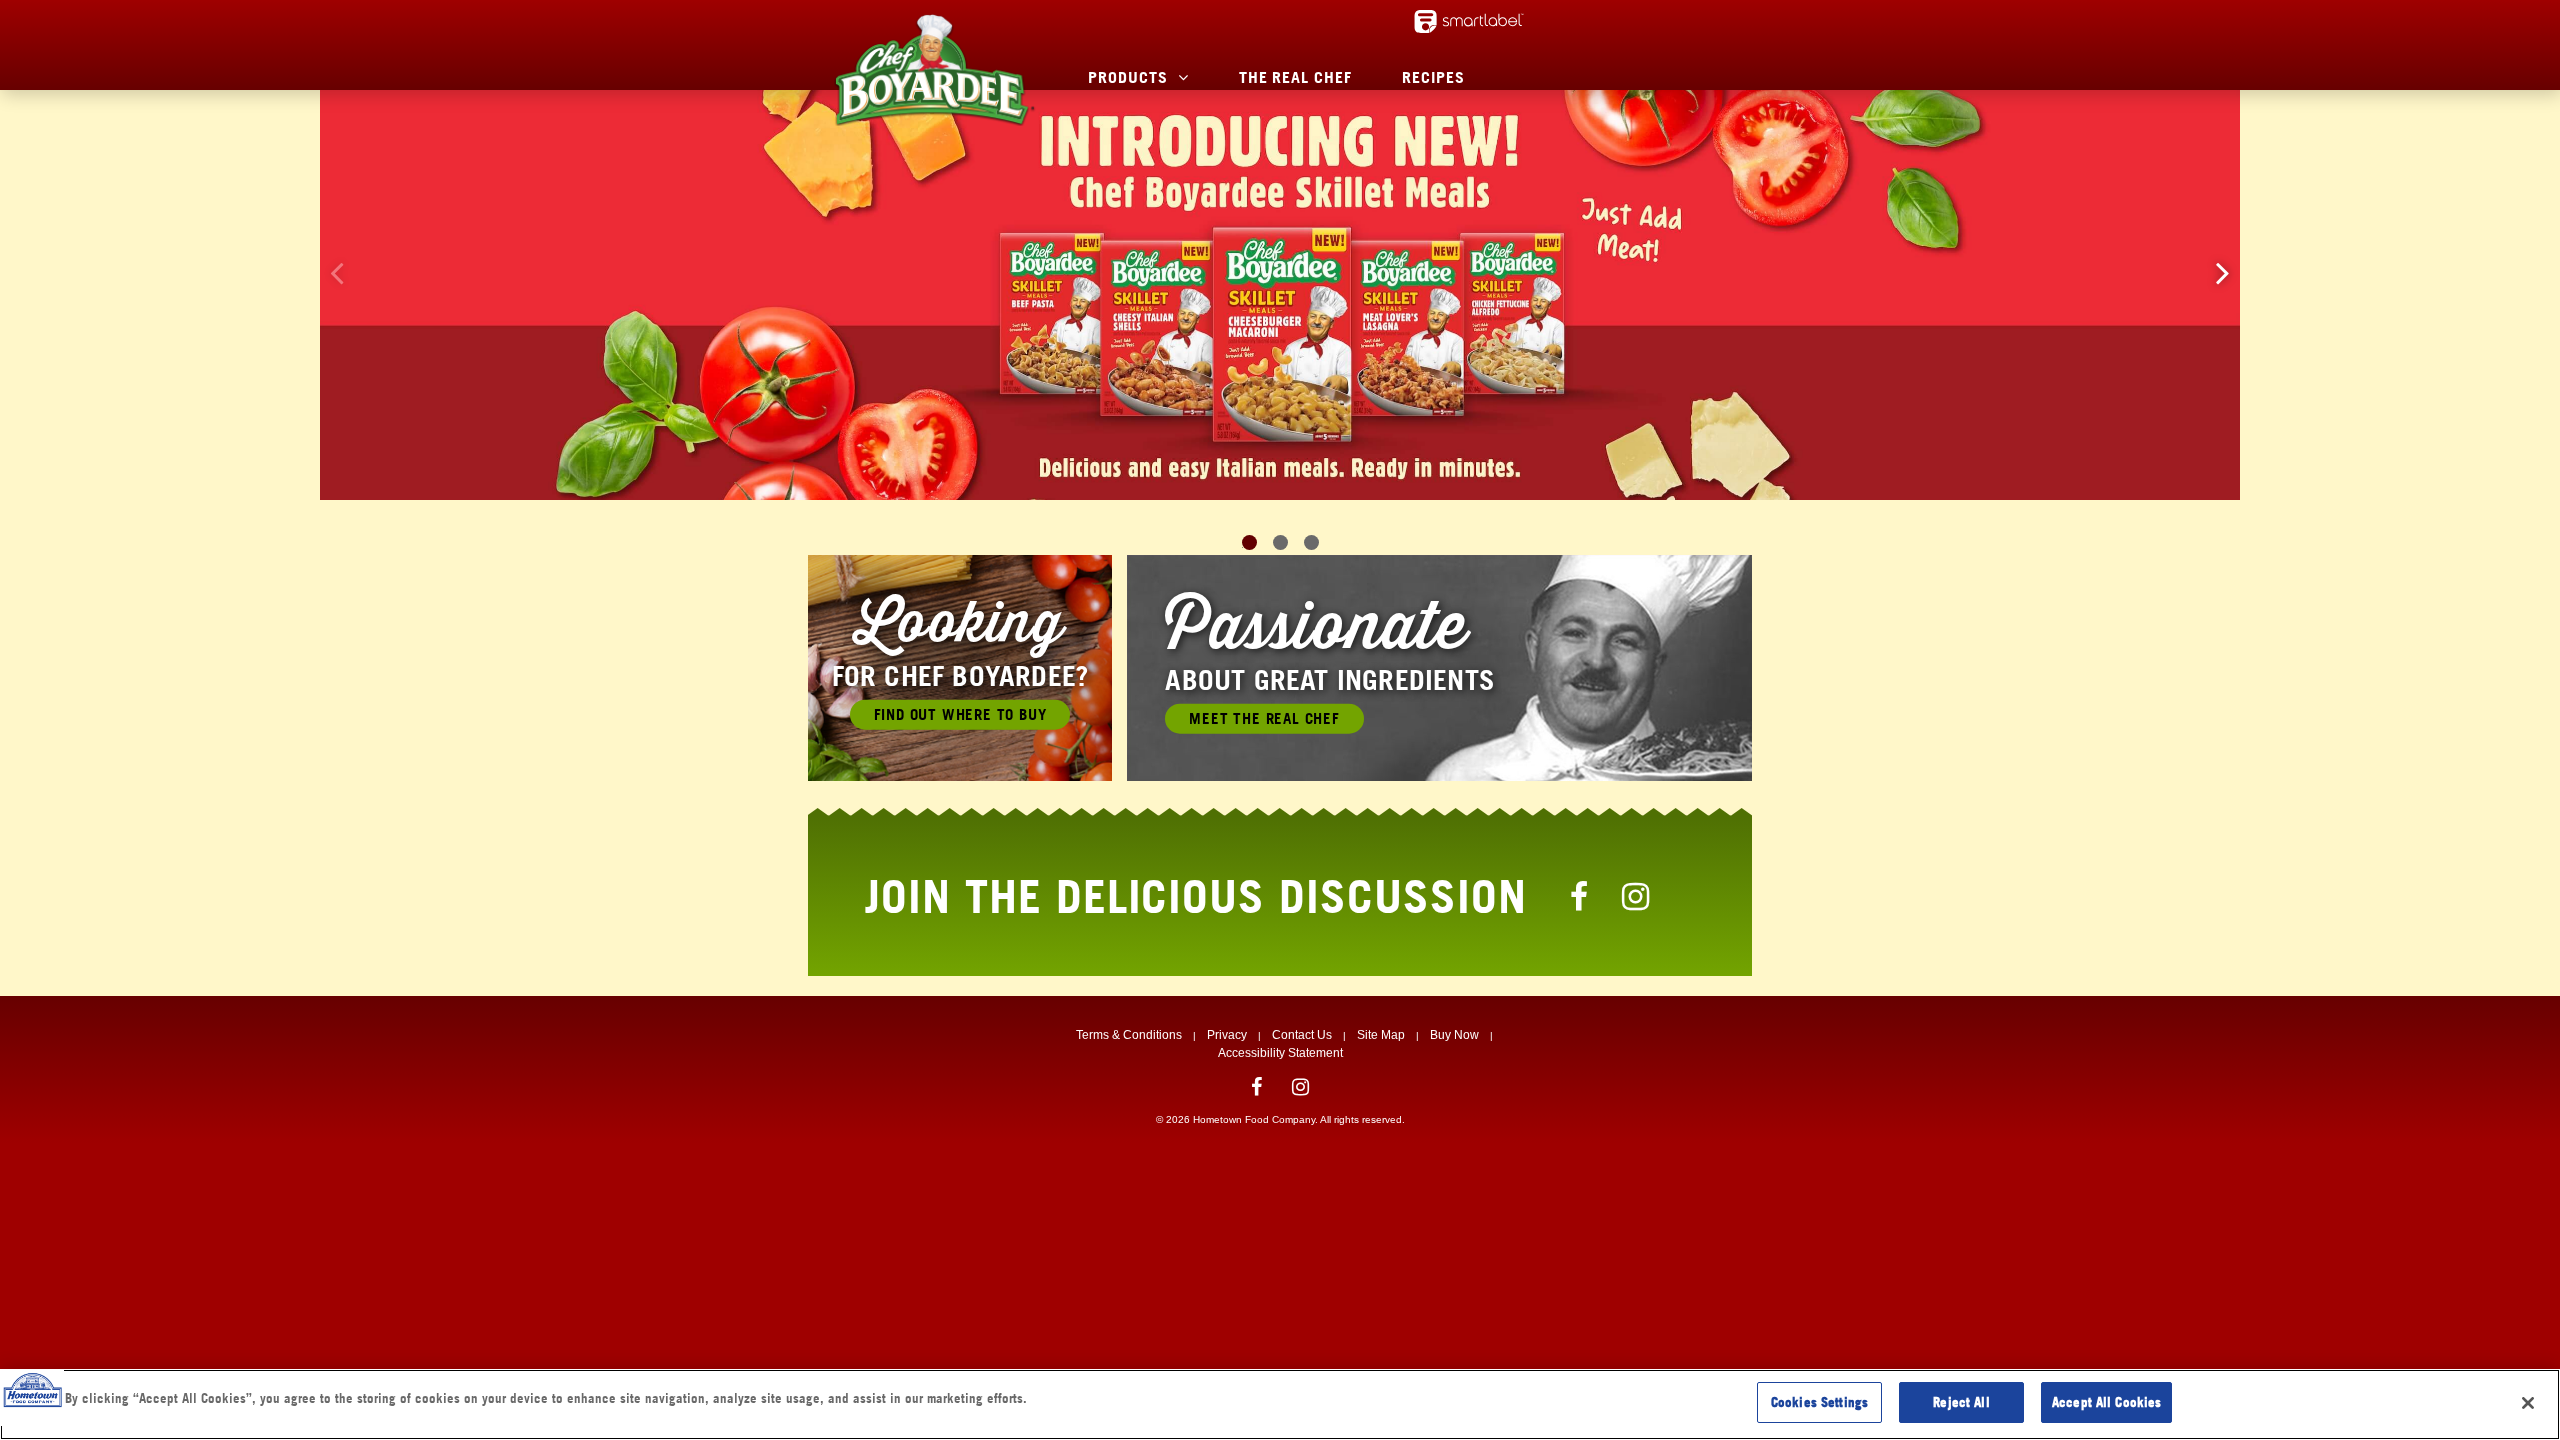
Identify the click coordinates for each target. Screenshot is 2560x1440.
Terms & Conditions (1129, 1035)
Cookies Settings (1819, 1402)
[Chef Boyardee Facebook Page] (1580, 896)
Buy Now (1454, 1035)
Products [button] (1128, 77)
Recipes (1433, 77)
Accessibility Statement (1280, 1053)
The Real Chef (1295, 77)
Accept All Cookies (2106, 1402)
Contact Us (1302, 1035)
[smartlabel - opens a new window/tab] (1469, 21)
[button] (2223, 272)
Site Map (1381, 1035)
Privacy (1227, 1035)
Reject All (1961, 1402)
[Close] (2528, 1403)
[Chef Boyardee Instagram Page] (1636, 896)
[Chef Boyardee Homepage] (934, 70)
